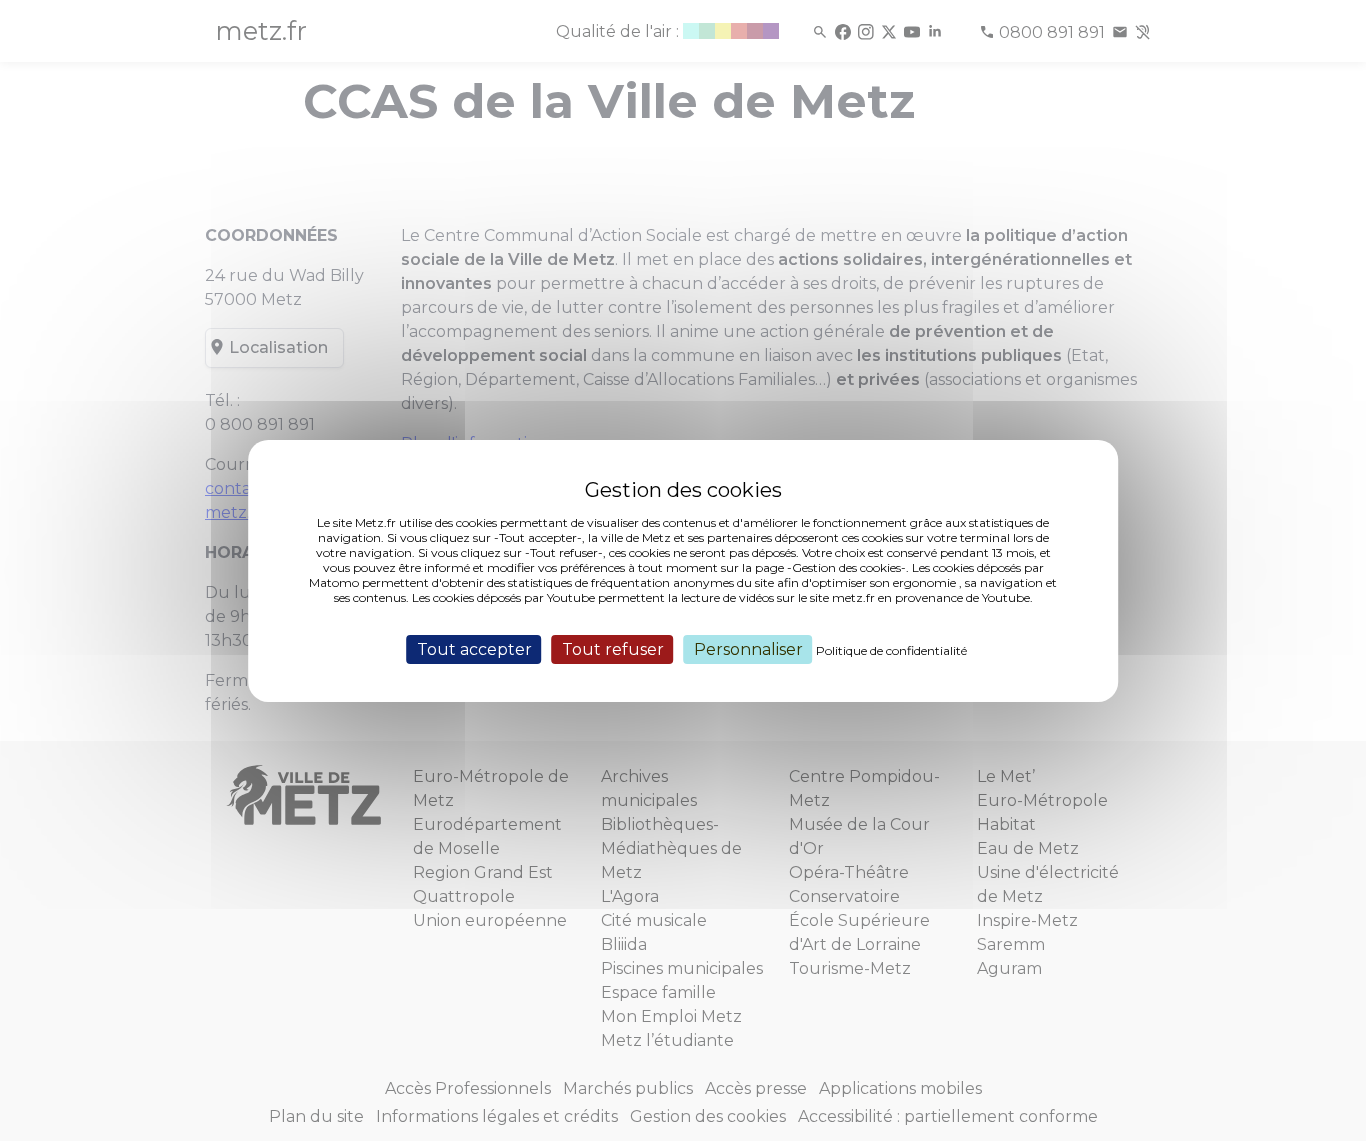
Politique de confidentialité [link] (891, 649)
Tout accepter (474, 648)
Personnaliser (748, 648)
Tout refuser (613, 648)
